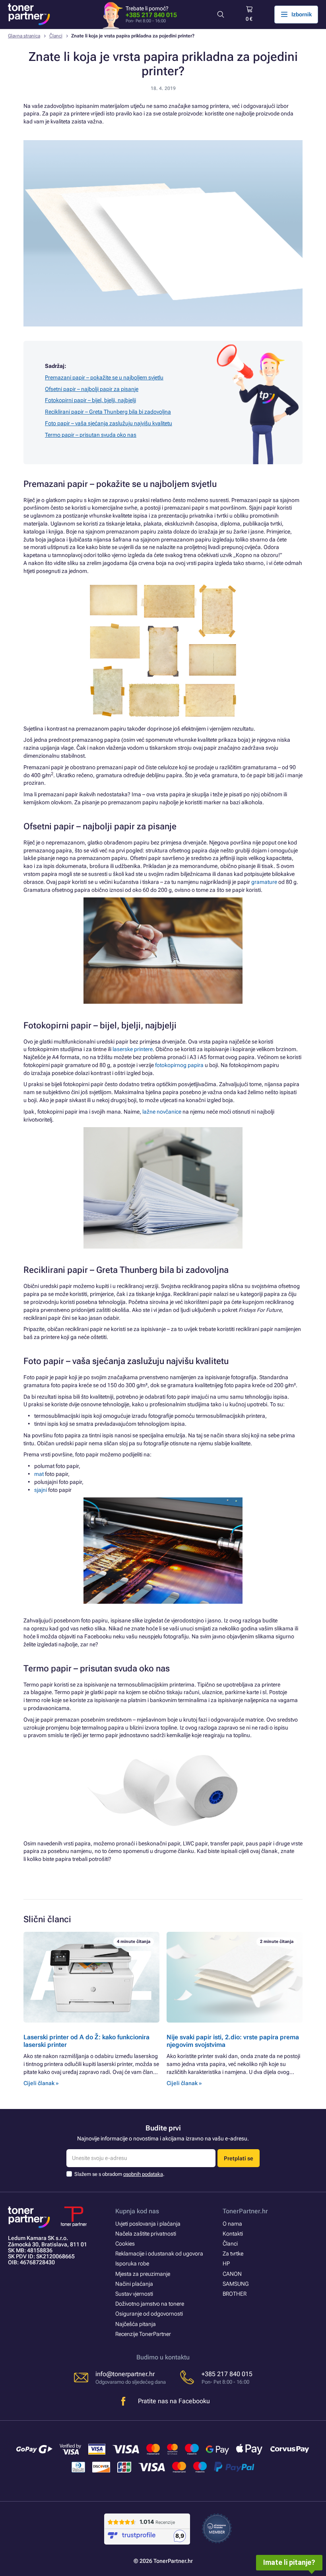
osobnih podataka (143, 2174)
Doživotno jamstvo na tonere (150, 2304)
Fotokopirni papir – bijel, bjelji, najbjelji (90, 400)
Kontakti (233, 2234)
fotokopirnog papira (179, 1065)
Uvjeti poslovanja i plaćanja (148, 2224)
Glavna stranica (24, 36)
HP (226, 2263)
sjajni (41, 1490)
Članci (56, 36)
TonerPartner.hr (245, 2211)
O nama (232, 2224)
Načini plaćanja (134, 2284)
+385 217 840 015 (151, 15)
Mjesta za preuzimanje (143, 2274)
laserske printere (133, 1049)
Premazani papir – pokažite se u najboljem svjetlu (104, 377)
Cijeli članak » (41, 2083)
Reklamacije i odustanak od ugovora (159, 2254)
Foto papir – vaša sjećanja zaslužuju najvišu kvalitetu (109, 423)
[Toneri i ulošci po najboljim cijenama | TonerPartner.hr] (29, 14)
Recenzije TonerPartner (143, 2334)
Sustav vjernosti (134, 2294)
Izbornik (302, 14)
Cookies (125, 2244)
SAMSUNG (236, 2284)
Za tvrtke (233, 2254)
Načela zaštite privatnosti (146, 2234)
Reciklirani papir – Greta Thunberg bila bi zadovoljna (108, 412)
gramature (264, 882)
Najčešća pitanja (136, 2324)
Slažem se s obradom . (119, 2174)
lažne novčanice (162, 1112)
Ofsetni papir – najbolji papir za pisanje (92, 389)
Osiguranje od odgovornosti (149, 2314)
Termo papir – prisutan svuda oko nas (91, 435)
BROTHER (235, 2294)
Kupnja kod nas (137, 2211)
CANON (232, 2274)
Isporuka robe (132, 2263)
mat (39, 1474)
